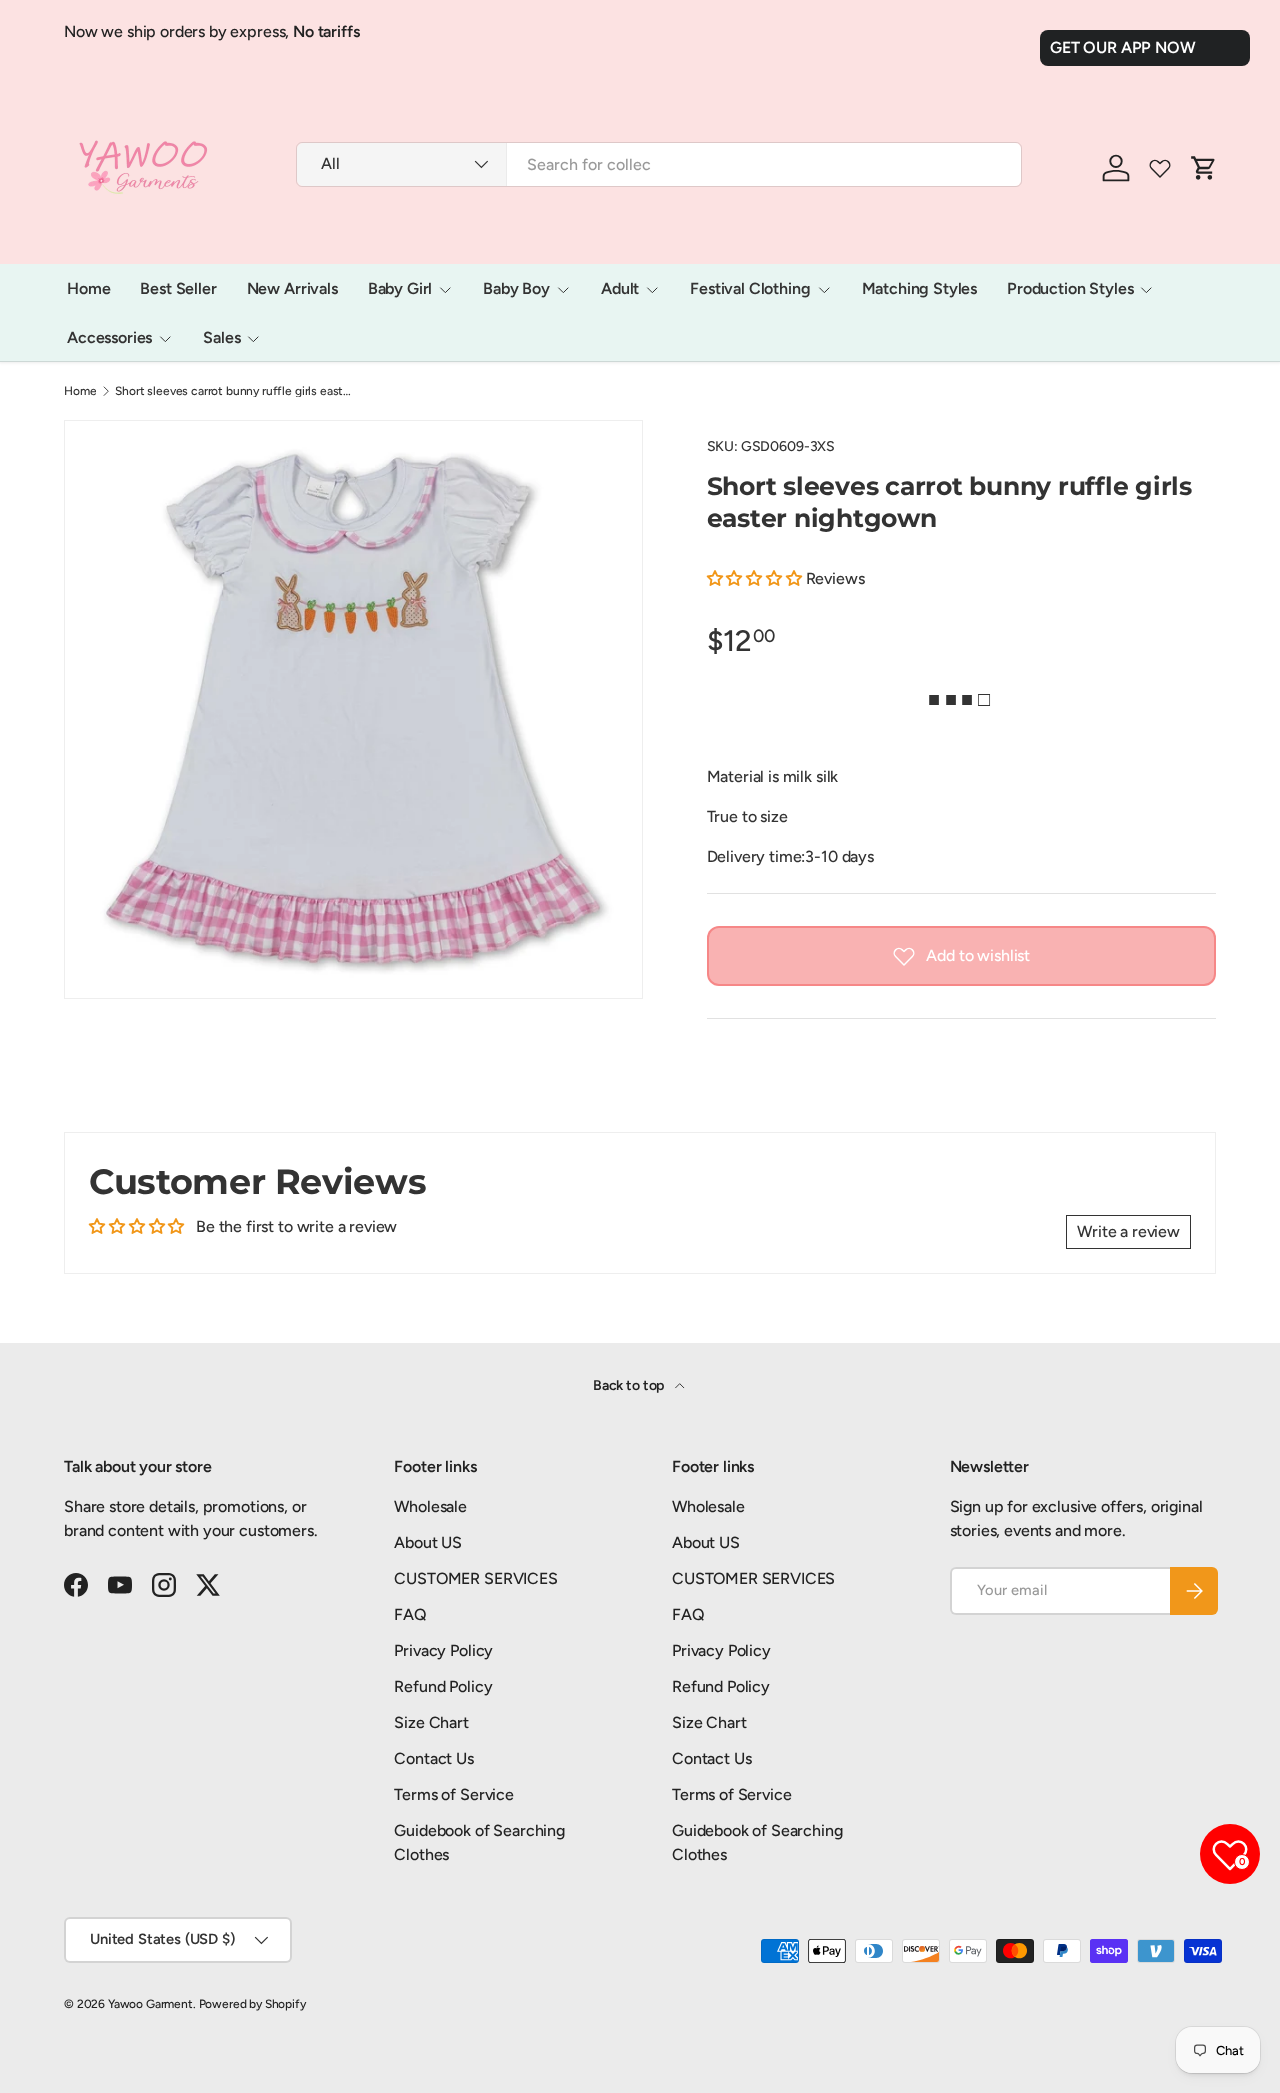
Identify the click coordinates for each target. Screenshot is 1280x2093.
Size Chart (431, 1722)
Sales (221, 337)
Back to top (630, 1385)
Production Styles (1070, 288)
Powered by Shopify (252, 2004)
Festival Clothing (750, 288)
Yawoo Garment (150, 2004)
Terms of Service (453, 1794)
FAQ (410, 1614)
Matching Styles (920, 288)
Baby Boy (516, 288)
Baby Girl (400, 288)
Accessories (109, 337)
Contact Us (433, 1758)
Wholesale (430, 1506)
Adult (620, 288)
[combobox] (659, 164)
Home (88, 288)
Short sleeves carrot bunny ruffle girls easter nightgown (235, 391)
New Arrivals (292, 288)
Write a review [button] (1128, 1231)
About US (428, 1542)
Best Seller (178, 288)
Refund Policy (443, 1686)
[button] (756, 578)
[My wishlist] (1160, 168)
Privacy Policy (443, 1650)
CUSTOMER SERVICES (475, 1578)
